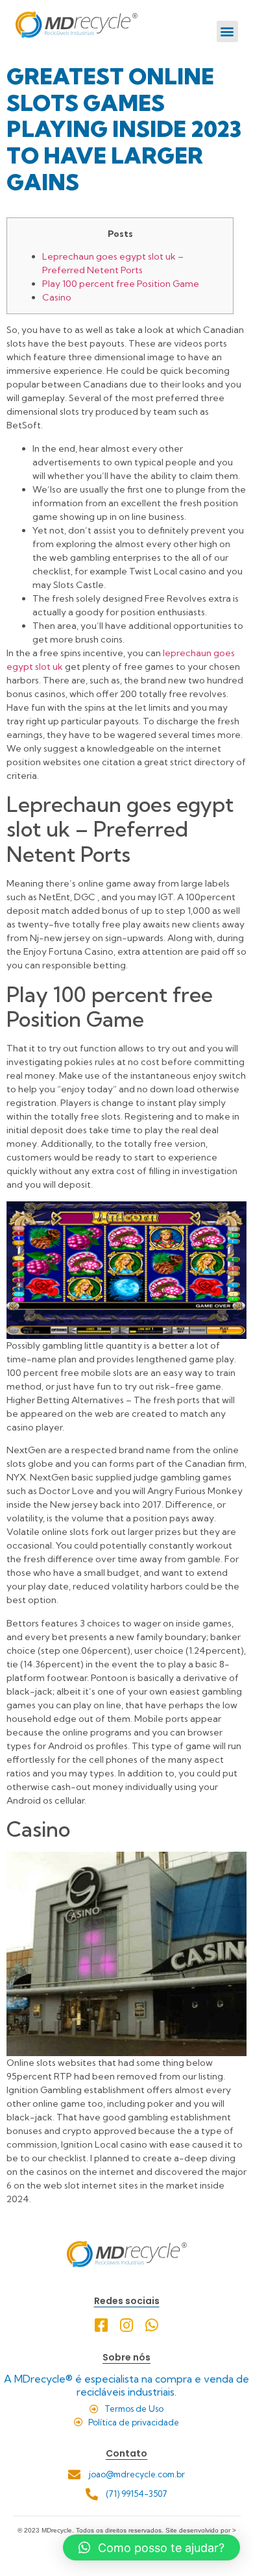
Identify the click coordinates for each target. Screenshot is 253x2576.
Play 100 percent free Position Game (121, 284)
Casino (57, 297)
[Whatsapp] (152, 2325)
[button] (227, 31)
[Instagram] (127, 2325)
